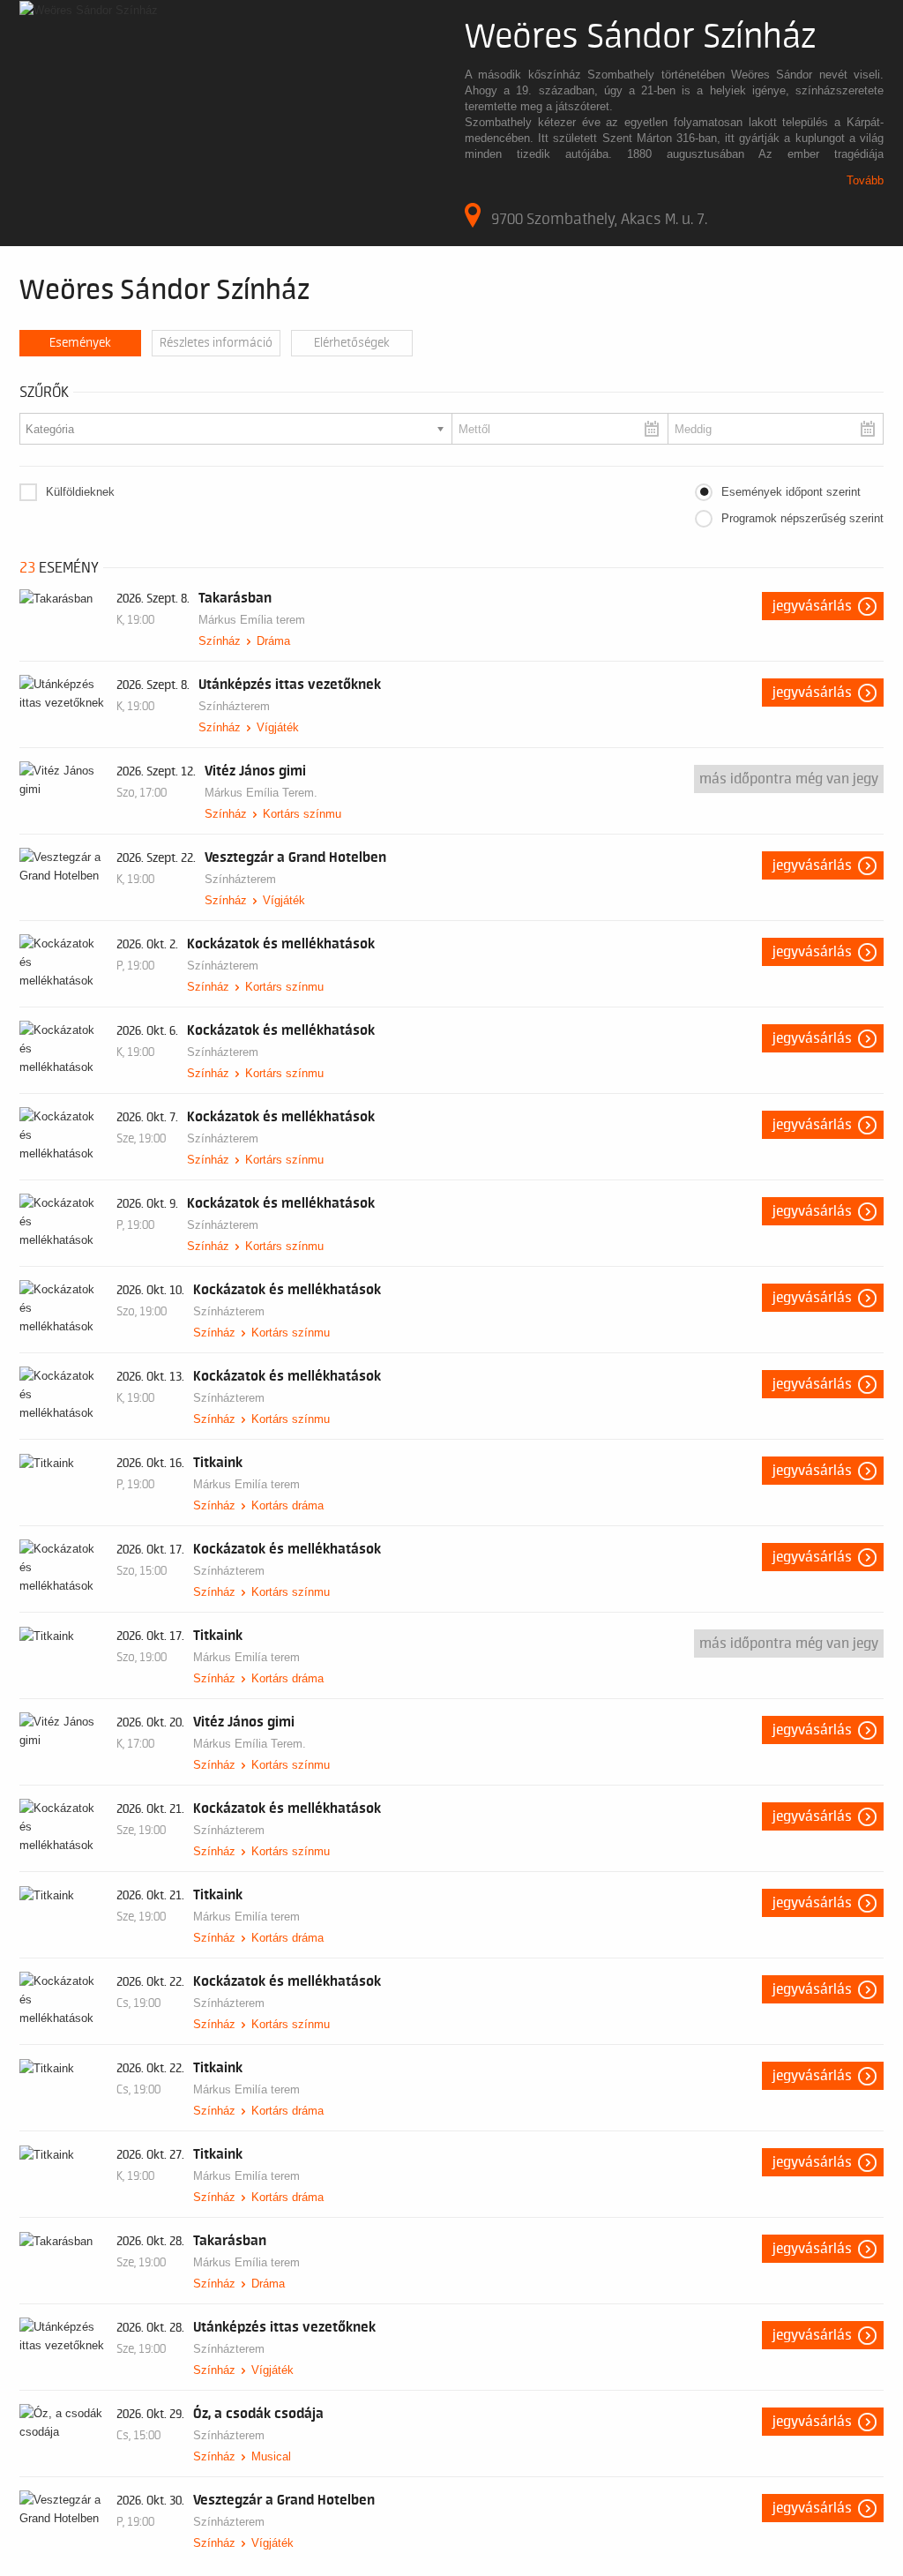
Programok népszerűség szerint (802, 518)
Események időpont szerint (791, 492)
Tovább (865, 180)
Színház (220, 641)
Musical (271, 2456)
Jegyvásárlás (812, 606)
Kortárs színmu (302, 814)
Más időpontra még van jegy (789, 779)
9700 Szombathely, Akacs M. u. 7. (599, 219)
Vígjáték (278, 727)
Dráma (273, 641)
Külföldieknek (80, 492)
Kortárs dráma (287, 1505)
